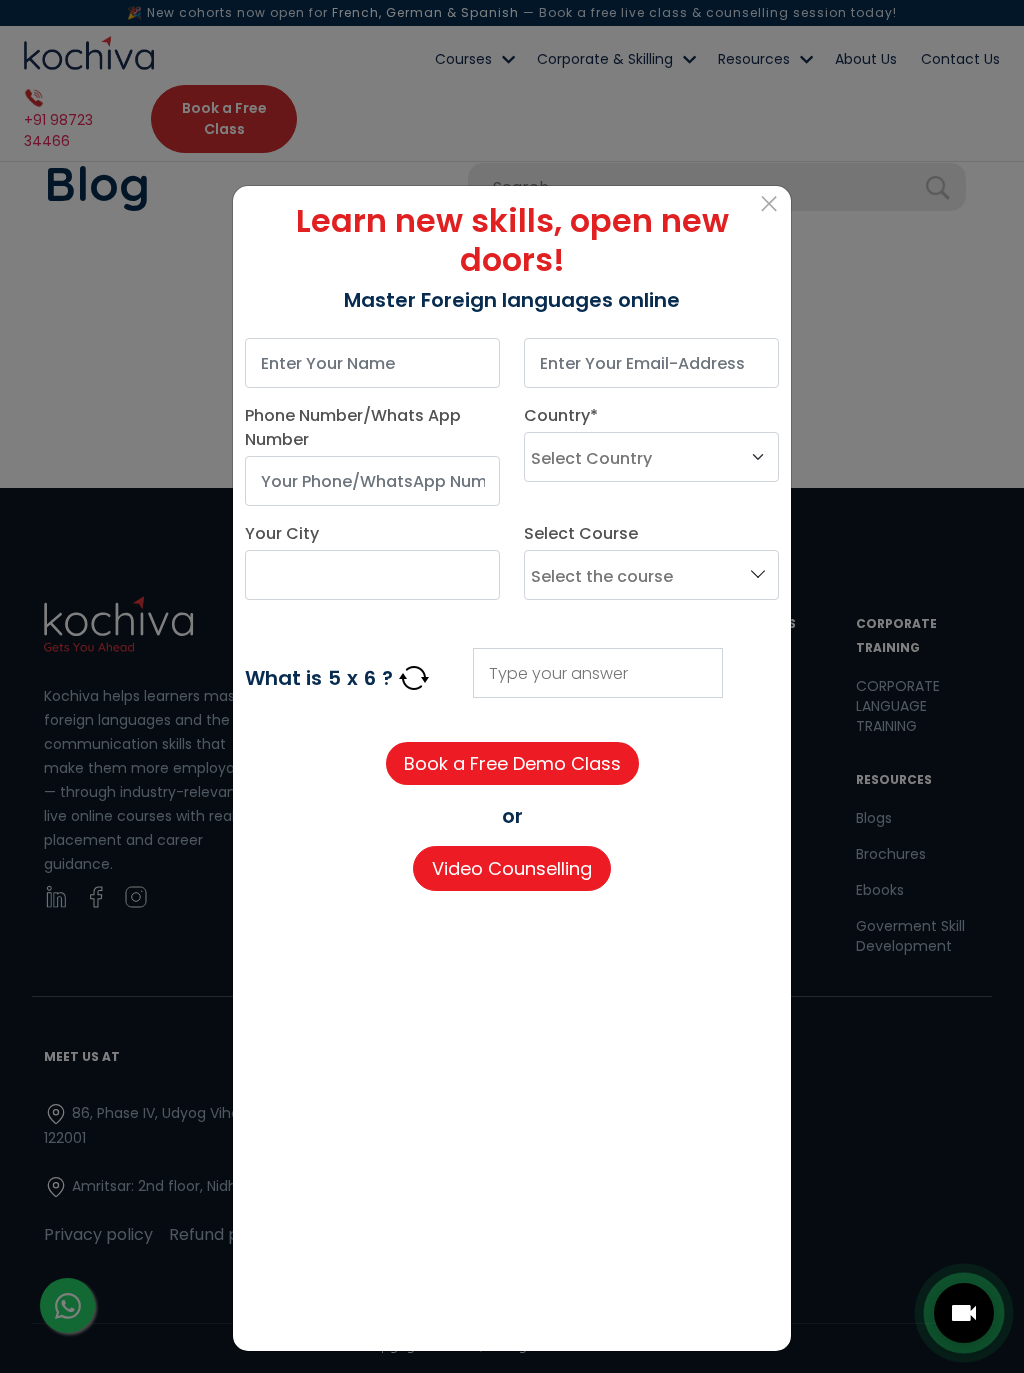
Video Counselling (512, 868)
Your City (282, 533)
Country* (561, 415)
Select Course (581, 533)
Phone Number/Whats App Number (353, 427)
